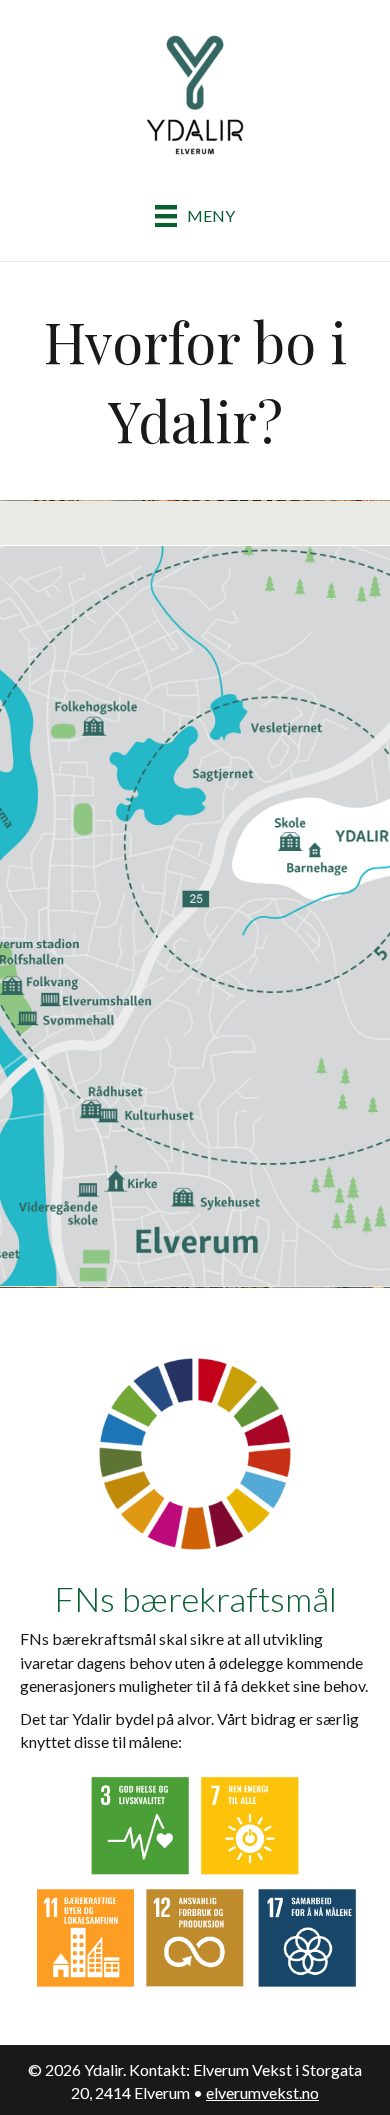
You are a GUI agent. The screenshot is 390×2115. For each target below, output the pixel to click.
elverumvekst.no (262, 2092)
